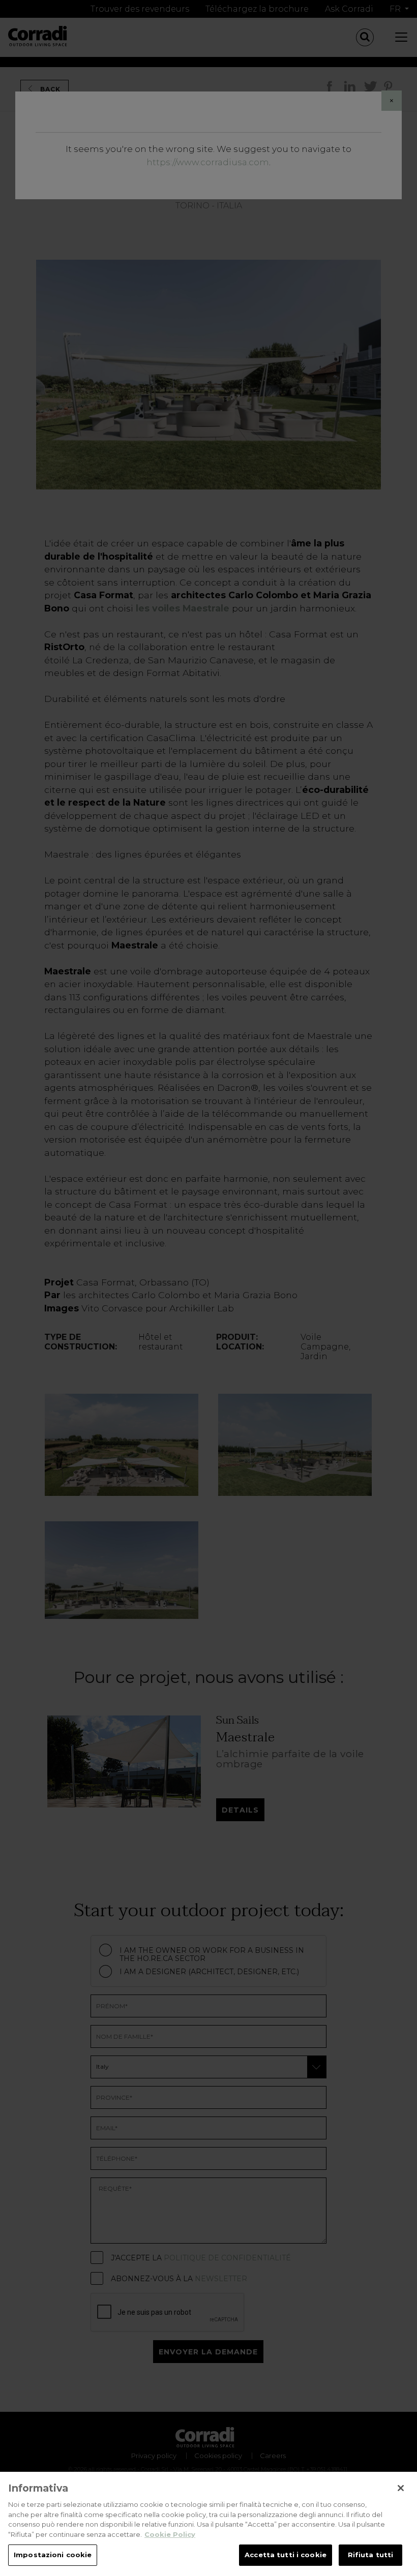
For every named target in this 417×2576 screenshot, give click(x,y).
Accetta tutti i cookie (286, 2555)
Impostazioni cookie (53, 2555)
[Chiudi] (401, 2488)
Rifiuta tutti (371, 2555)
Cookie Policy (170, 2534)
